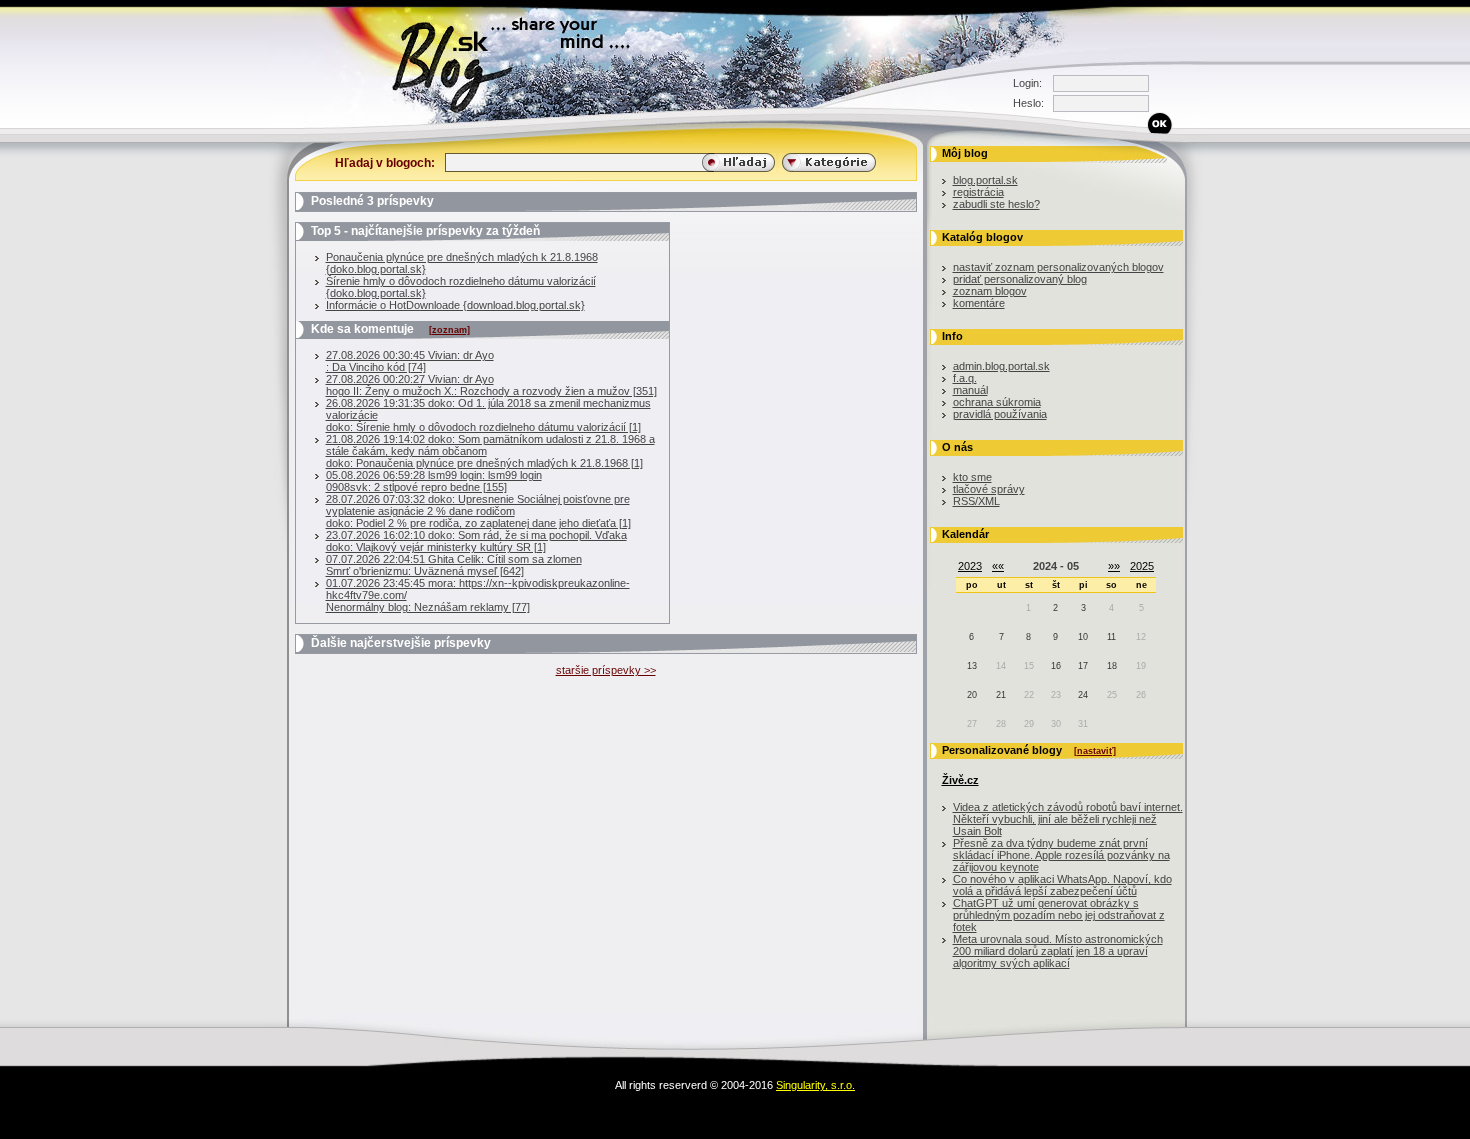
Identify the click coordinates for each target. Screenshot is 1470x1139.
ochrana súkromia (997, 402)
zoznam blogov (990, 291)
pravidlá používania (1000, 414)
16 (1056, 666)
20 (972, 695)
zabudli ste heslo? (996, 204)
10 (1083, 637)
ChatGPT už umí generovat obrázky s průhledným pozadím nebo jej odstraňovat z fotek (1059, 915)
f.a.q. (965, 378)
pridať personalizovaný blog (1020, 279)
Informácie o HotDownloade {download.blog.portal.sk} (455, 305)
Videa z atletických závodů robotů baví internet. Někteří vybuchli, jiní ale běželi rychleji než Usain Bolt (1068, 819)
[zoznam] (449, 330)
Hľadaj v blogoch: (385, 162)
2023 (970, 566)
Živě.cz (960, 780)
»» (1114, 566)
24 (1083, 695)
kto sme (972, 477)
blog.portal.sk (985, 180)
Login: (1027, 83)
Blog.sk (270, 124)
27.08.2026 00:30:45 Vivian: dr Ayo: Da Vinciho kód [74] (410, 361)
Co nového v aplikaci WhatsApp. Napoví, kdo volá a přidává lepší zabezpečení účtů (1062, 885)
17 (1083, 666)
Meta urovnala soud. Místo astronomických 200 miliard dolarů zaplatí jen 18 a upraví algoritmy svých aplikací (1058, 951)
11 (1111, 637)
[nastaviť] (1095, 751)
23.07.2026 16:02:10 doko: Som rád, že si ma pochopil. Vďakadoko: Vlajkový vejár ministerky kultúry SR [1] (476, 541)
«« (998, 566)
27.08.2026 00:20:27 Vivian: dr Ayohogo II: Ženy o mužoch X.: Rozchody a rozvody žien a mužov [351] (491, 385)
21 (1001, 695)
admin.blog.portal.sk (1001, 366)
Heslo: (1028, 103)
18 (1112, 666)
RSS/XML (976, 501)
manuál (970, 390)
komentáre (979, 303)
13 (972, 666)
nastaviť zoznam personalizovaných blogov (1058, 267)
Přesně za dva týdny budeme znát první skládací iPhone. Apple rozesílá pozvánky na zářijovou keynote (1061, 855)
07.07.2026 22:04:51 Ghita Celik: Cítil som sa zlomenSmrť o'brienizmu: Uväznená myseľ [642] (454, 565)
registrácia (978, 192)
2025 (1142, 566)
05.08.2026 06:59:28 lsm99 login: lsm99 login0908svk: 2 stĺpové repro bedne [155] (434, 481)
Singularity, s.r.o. (815, 1085)
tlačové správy (989, 489)
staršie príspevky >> (606, 670)
